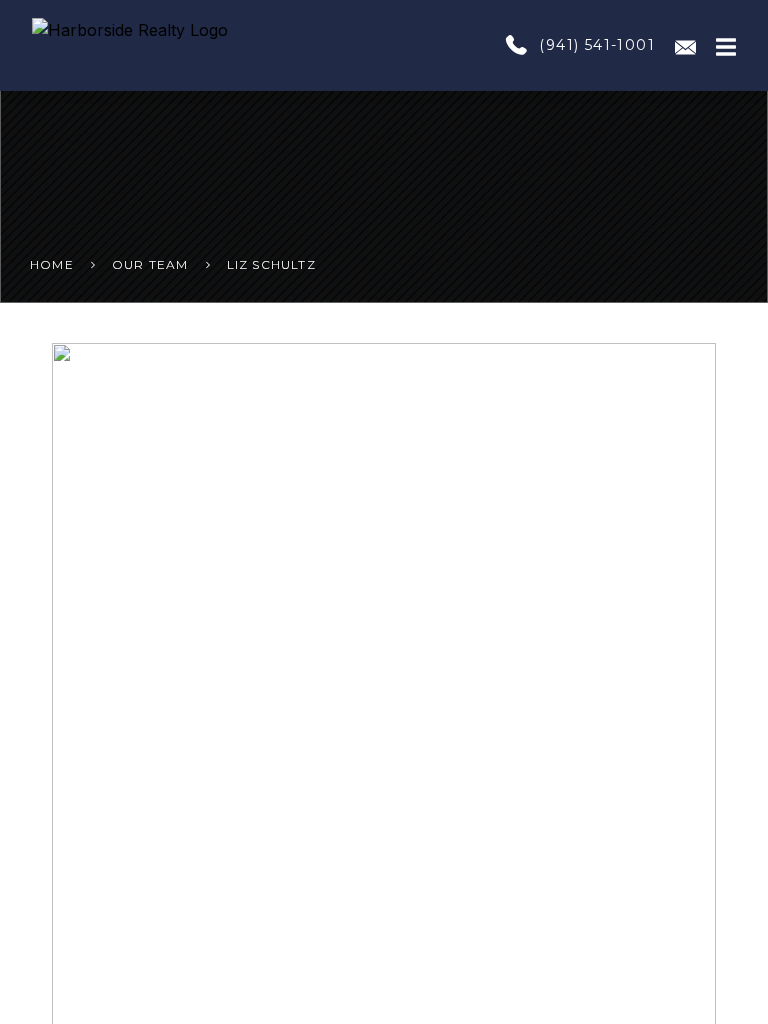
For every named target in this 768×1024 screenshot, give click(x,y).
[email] (685, 45)
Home (52, 264)
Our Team (150, 264)
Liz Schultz (271, 264)
